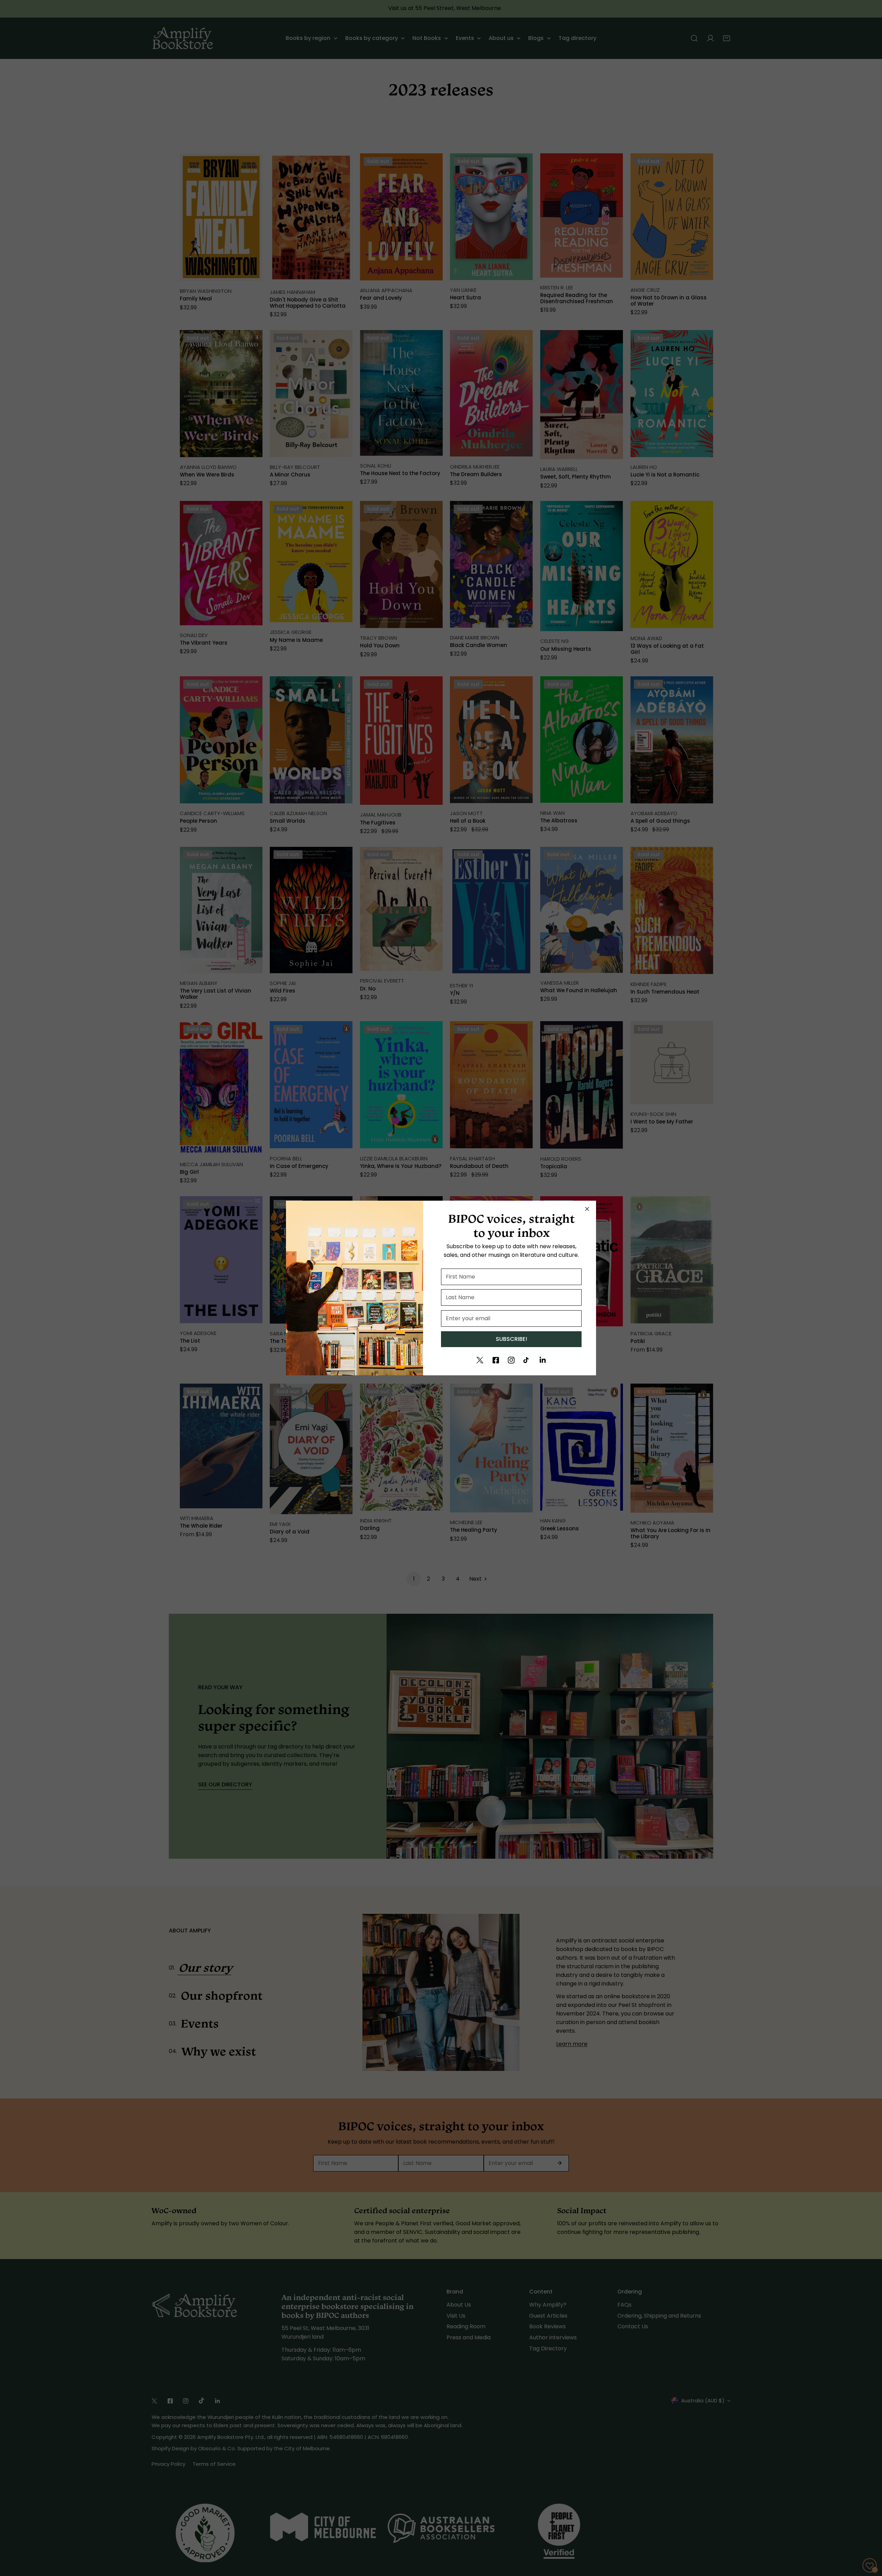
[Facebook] (496, 1360)
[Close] (587, 1209)
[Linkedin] (543, 1360)
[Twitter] (480, 1360)
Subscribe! (511, 1339)
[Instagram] (511, 1360)
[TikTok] (527, 1360)
